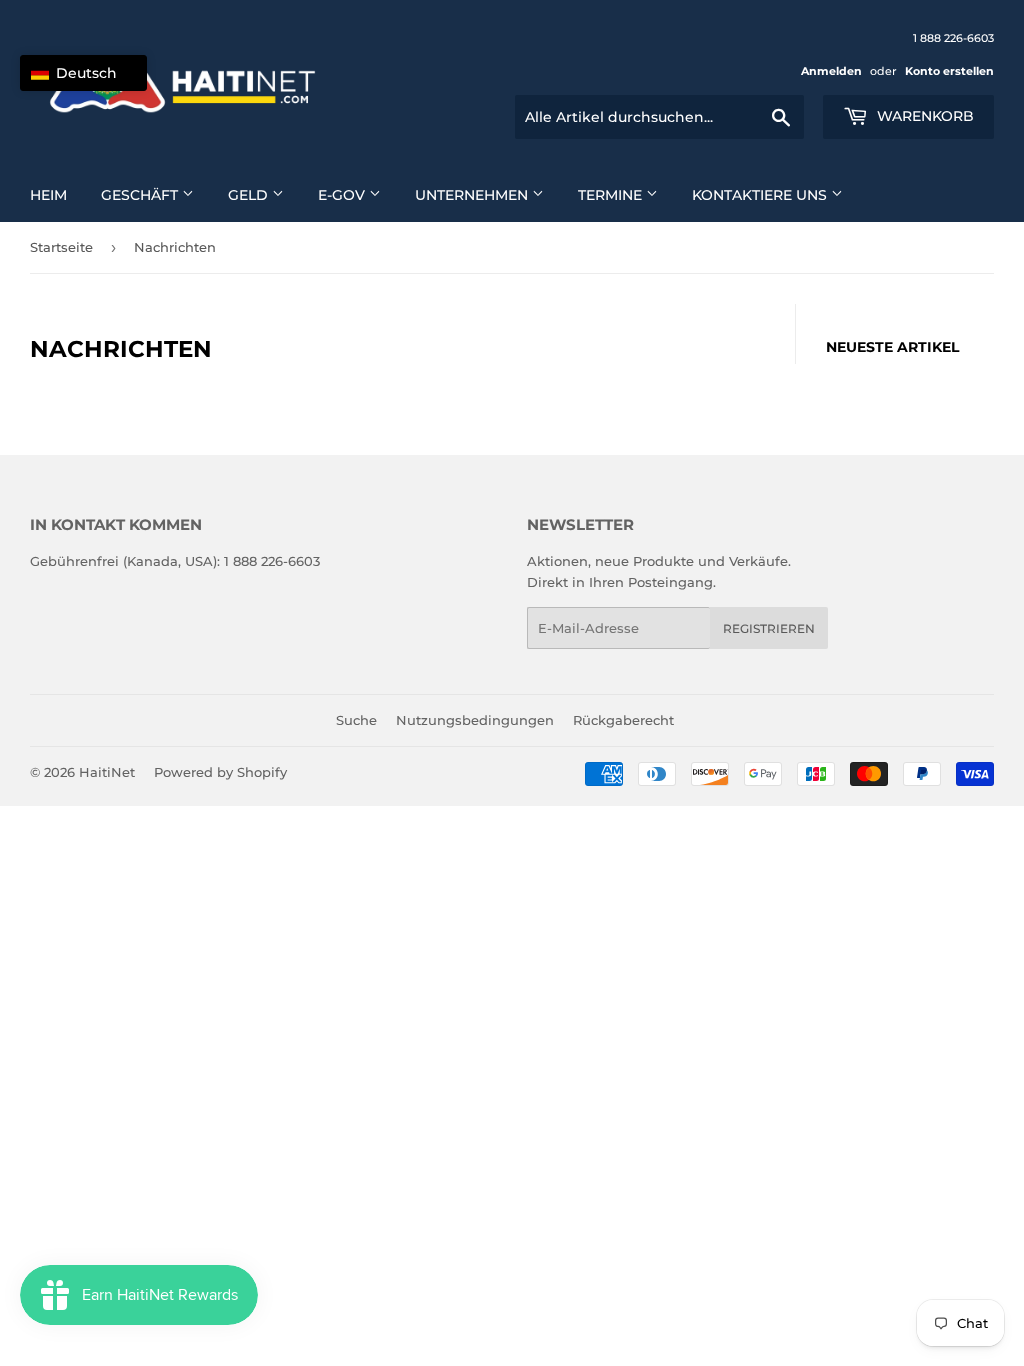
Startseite (61, 247)
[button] (83, 73)
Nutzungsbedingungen (475, 720)
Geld (250, 195)
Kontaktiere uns (761, 195)
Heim (48, 195)
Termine (612, 195)
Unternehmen (473, 195)
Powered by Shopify (220, 772)
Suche (356, 720)
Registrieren (769, 628)
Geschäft (141, 195)
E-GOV (343, 195)
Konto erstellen (949, 71)
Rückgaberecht (623, 720)
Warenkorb (923, 116)
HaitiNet (107, 772)
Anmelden (831, 71)
